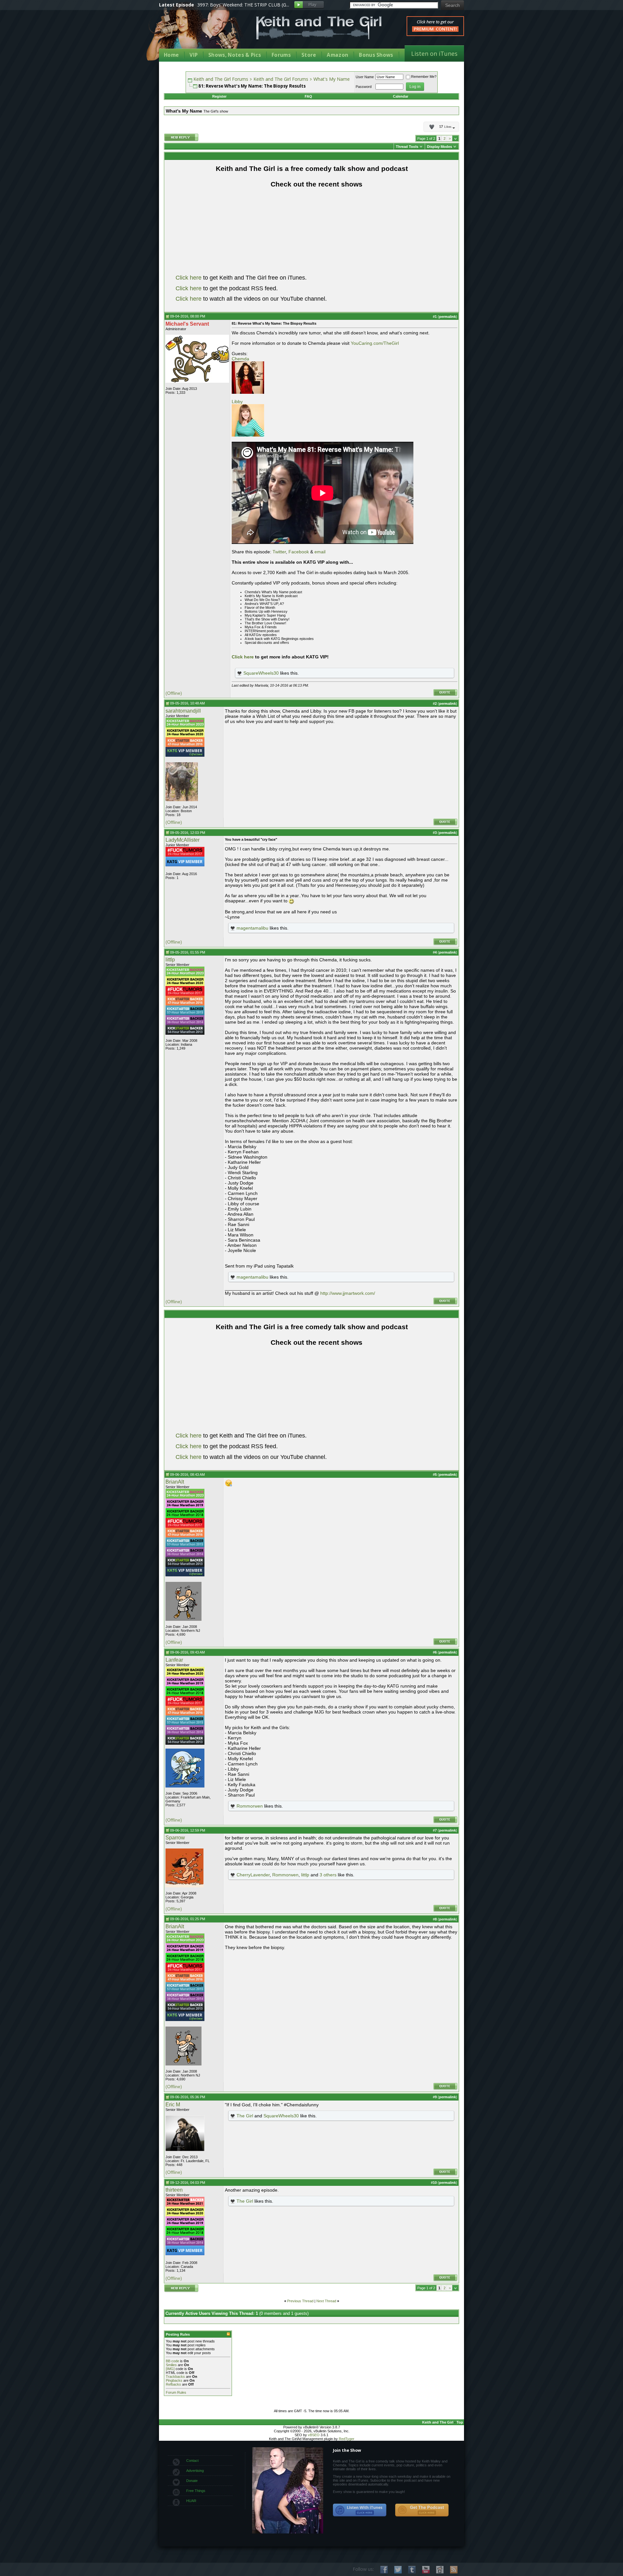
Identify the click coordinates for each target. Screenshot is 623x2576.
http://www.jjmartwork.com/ (348, 1293)
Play (309, 5)
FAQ (308, 96)
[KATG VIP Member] (185, 752)
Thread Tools (407, 147)
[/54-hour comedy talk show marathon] (185, 1033)
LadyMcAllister (183, 840)
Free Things (196, 2491)
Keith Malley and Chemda (197, 33)
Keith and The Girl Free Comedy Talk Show (319, 28)
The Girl (245, 2116)
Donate (192, 2481)
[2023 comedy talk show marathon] (185, 726)
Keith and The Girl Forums (221, 79)
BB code (172, 2361)
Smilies (171, 2365)
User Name (365, 77)
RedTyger (347, 2439)
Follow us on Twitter (398, 2570)
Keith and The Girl (438, 2422)
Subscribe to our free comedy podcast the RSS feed (422, 2510)
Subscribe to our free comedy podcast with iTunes (360, 2510)
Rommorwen (250, 1806)
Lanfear (174, 1660)
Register (219, 96)
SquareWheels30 (261, 673)
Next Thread (326, 2301)
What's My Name (332, 79)
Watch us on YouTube (426, 2570)
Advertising (195, 2471)
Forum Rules (176, 2392)
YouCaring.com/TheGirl (375, 343)
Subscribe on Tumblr (412, 2570)
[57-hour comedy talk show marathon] (185, 1014)
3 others (328, 1875)
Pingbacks (174, 2380)
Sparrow (175, 1838)
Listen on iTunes (434, 54)
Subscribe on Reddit (440, 2570)
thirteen (174, 2190)
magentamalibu (252, 928)
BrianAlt (175, 1482)
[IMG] (170, 2369)
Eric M (173, 2105)
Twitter (279, 552)
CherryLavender (253, 1875)
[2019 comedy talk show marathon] (185, 1507)
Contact (192, 2461)
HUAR (191, 2501)
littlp (170, 960)
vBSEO (314, 2435)
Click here (189, 278)
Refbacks (173, 2384)
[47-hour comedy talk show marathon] (185, 746)
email (320, 552)
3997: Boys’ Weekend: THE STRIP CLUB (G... (243, 5)
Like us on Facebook (384, 2570)
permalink (447, 317)
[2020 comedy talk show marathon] (185, 736)
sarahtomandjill (183, 711)
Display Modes (440, 147)
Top (460, 2422)
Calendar (401, 96)
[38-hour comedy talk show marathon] (185, 1024)
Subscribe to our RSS (454, 2570)
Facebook (299, 552)
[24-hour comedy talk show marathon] (185, 855)
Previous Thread (300, 2301)
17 (445, 127)
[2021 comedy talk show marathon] (185, 2205)
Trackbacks (175, 2377)
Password (364, 87)
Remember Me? (424, 77)
